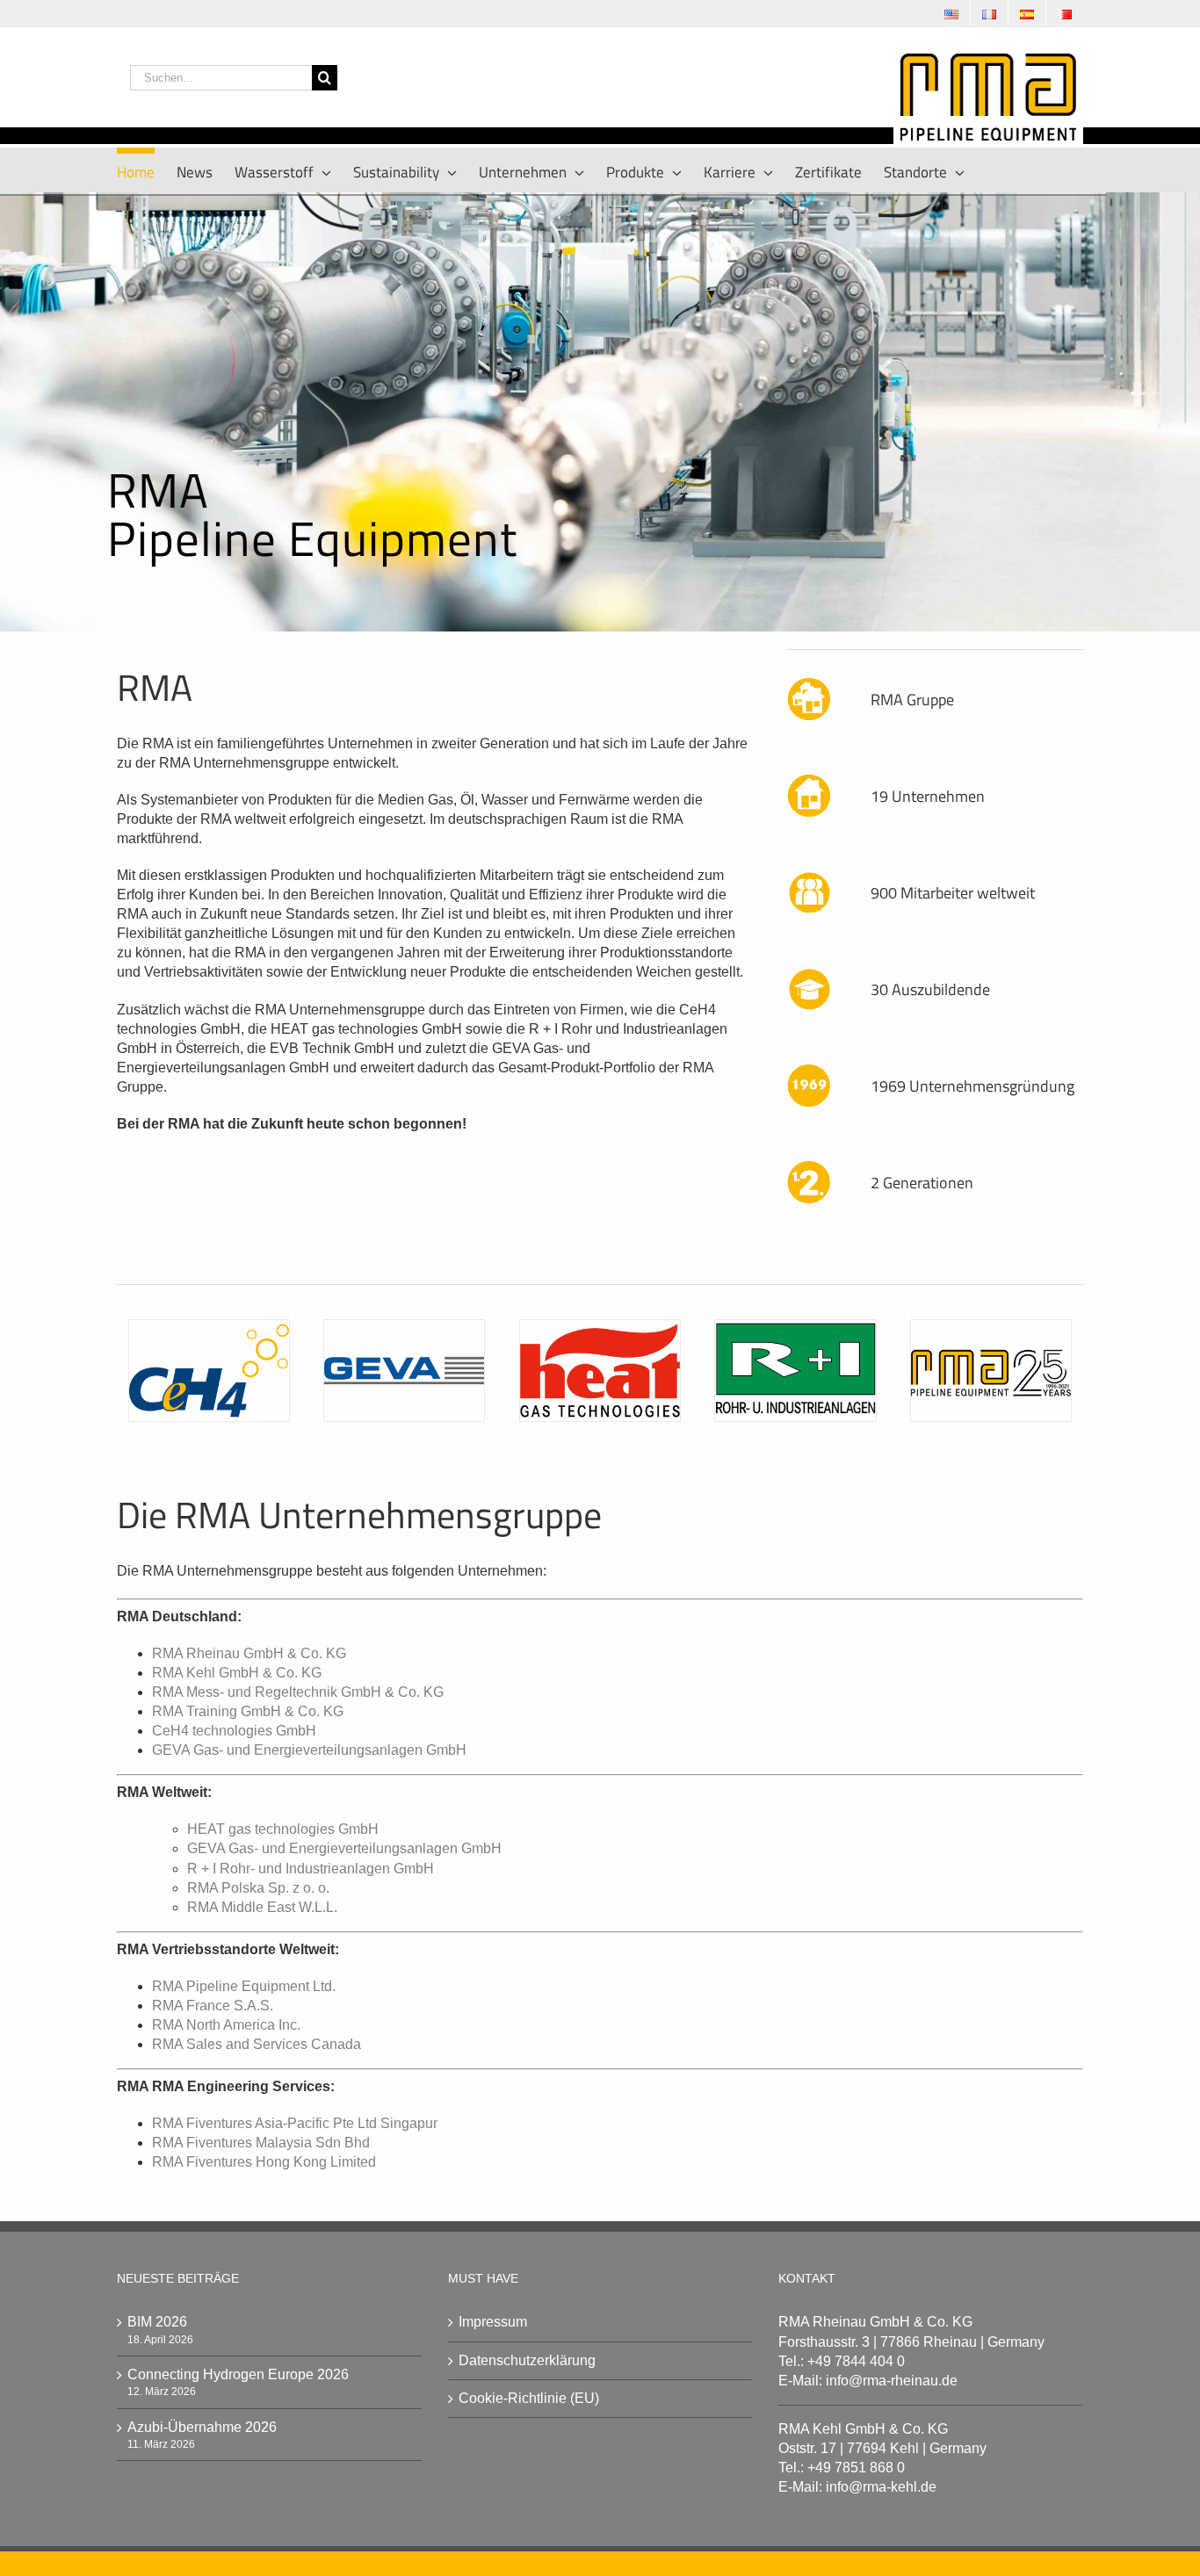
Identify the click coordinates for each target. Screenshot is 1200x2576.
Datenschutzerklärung (527, 2360)
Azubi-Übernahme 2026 (202, 2427)
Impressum (493, 2322)
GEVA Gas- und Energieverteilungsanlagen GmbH (309, 1750)
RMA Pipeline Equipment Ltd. (244, 1986)
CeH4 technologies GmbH (234, 1731)
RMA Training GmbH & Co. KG (248, 1711)
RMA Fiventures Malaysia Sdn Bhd (261, 2143)
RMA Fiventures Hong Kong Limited (264, 2162)
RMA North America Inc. (226, 2025)
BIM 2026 (157, 2322)
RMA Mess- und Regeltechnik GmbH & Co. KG (298, 1692)
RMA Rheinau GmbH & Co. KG (249, 1653)
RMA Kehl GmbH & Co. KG (237, 1673)
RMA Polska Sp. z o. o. (258, 1888)
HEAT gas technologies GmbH (283, 1829)
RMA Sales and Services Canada (257, 2044)
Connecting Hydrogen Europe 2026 (238, 2374)
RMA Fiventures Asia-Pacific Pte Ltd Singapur (295, 2123)
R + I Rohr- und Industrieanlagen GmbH (311, 1869)
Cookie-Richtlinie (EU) (529, 2398)
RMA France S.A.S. (213, 2006)
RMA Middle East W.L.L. (262, 1907)
